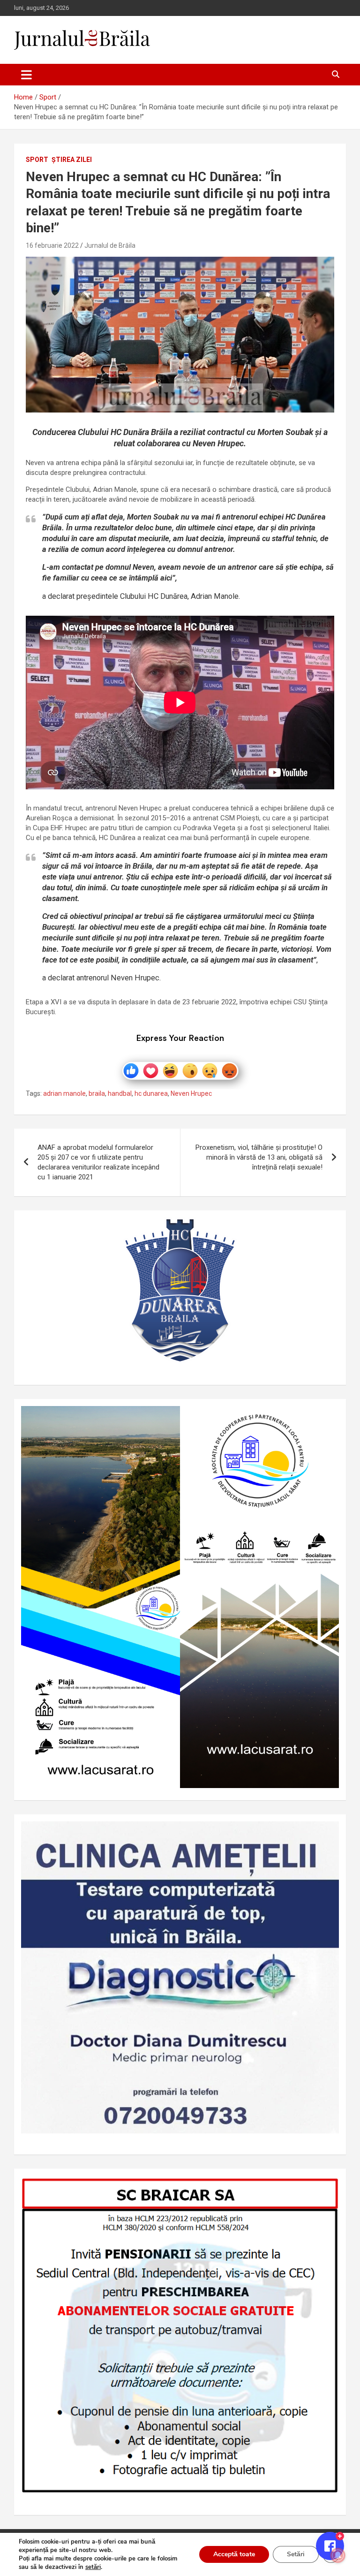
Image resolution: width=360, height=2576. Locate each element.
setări (93, 2567)
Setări (296, 2554)
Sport (37, 160)
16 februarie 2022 (52, 245)
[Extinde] (327, 1834)
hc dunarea (151, 1093)
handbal (120, 1093)
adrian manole (64, 1093)
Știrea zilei (72, 160)
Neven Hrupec (191, 1093)
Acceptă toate (234, 2554)
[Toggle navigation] (26, 75)
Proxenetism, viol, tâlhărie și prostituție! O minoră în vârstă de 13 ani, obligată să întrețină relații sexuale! (259, 1157)
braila (97, 1093)
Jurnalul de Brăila (110, 245)
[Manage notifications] (338, 2555)
